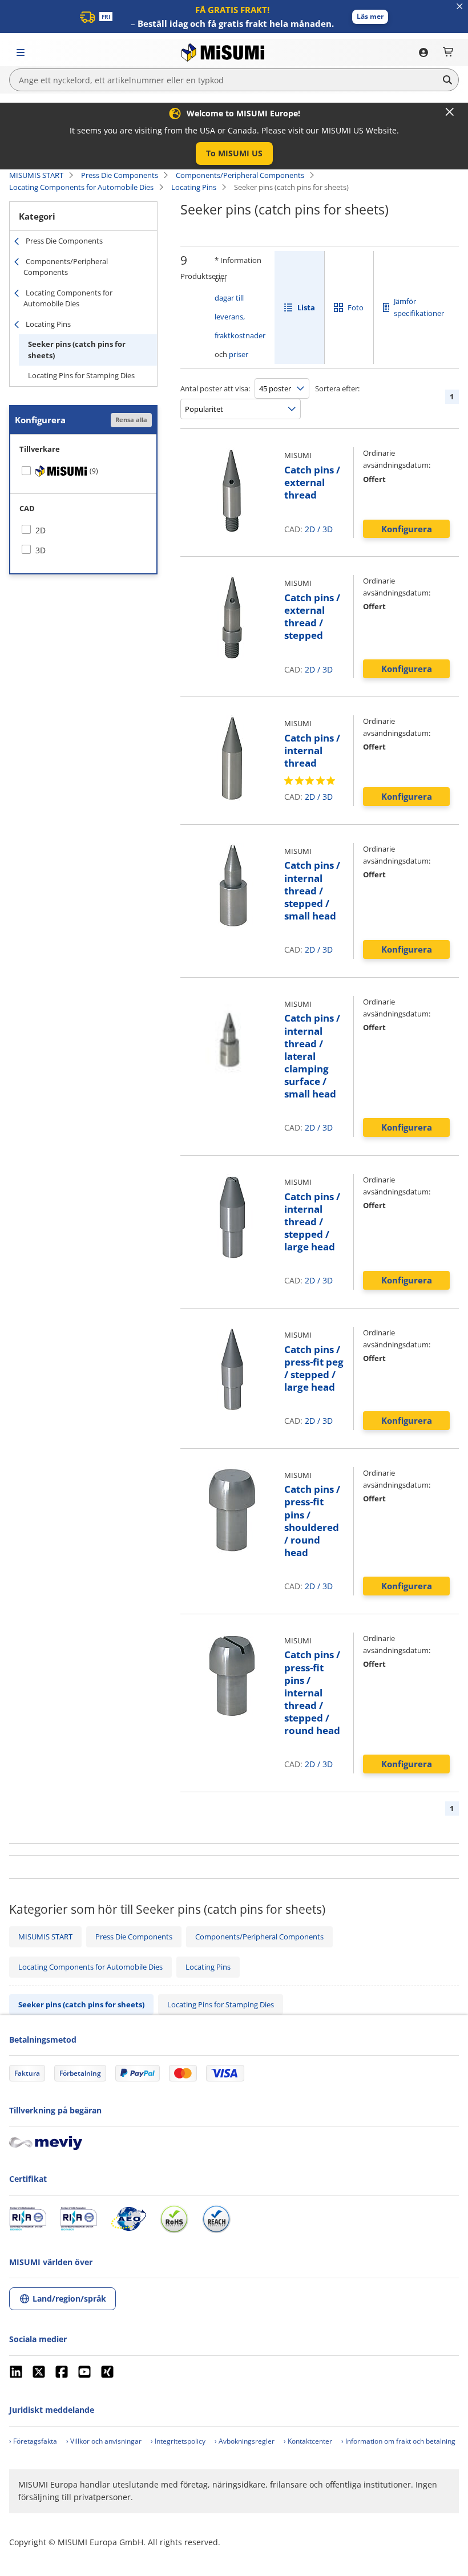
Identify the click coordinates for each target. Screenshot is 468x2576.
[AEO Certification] (128, 2219)
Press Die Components (120, 175)
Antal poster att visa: (215, 388)
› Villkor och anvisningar (104, 2441)
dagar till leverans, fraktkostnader (240, 317)
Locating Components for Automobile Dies (81, 187)
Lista (306, 307)
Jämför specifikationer (419, 307)
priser (239, 354)
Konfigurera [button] (407, 529)
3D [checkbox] (41, 550)
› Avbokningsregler (245, 2441)
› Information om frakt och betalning (398, 2441)
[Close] (450, 112)
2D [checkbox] (41, 530)
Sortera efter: (337, 388)
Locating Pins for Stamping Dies (81, 375)
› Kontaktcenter (308, 2441)
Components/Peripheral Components (240, 175)
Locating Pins (194, 187)
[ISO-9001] (28, 2219)
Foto (356, 307)
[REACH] (216, 2219)
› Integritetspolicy (178, 2441)
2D (310, 529)
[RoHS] (174, 2219)
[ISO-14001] (78, 2219)
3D (328, 529)
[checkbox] (83, 471)
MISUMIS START (36, 175)
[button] (370, 17)
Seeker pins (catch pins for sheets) (77, 350)
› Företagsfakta (33, 2441)
